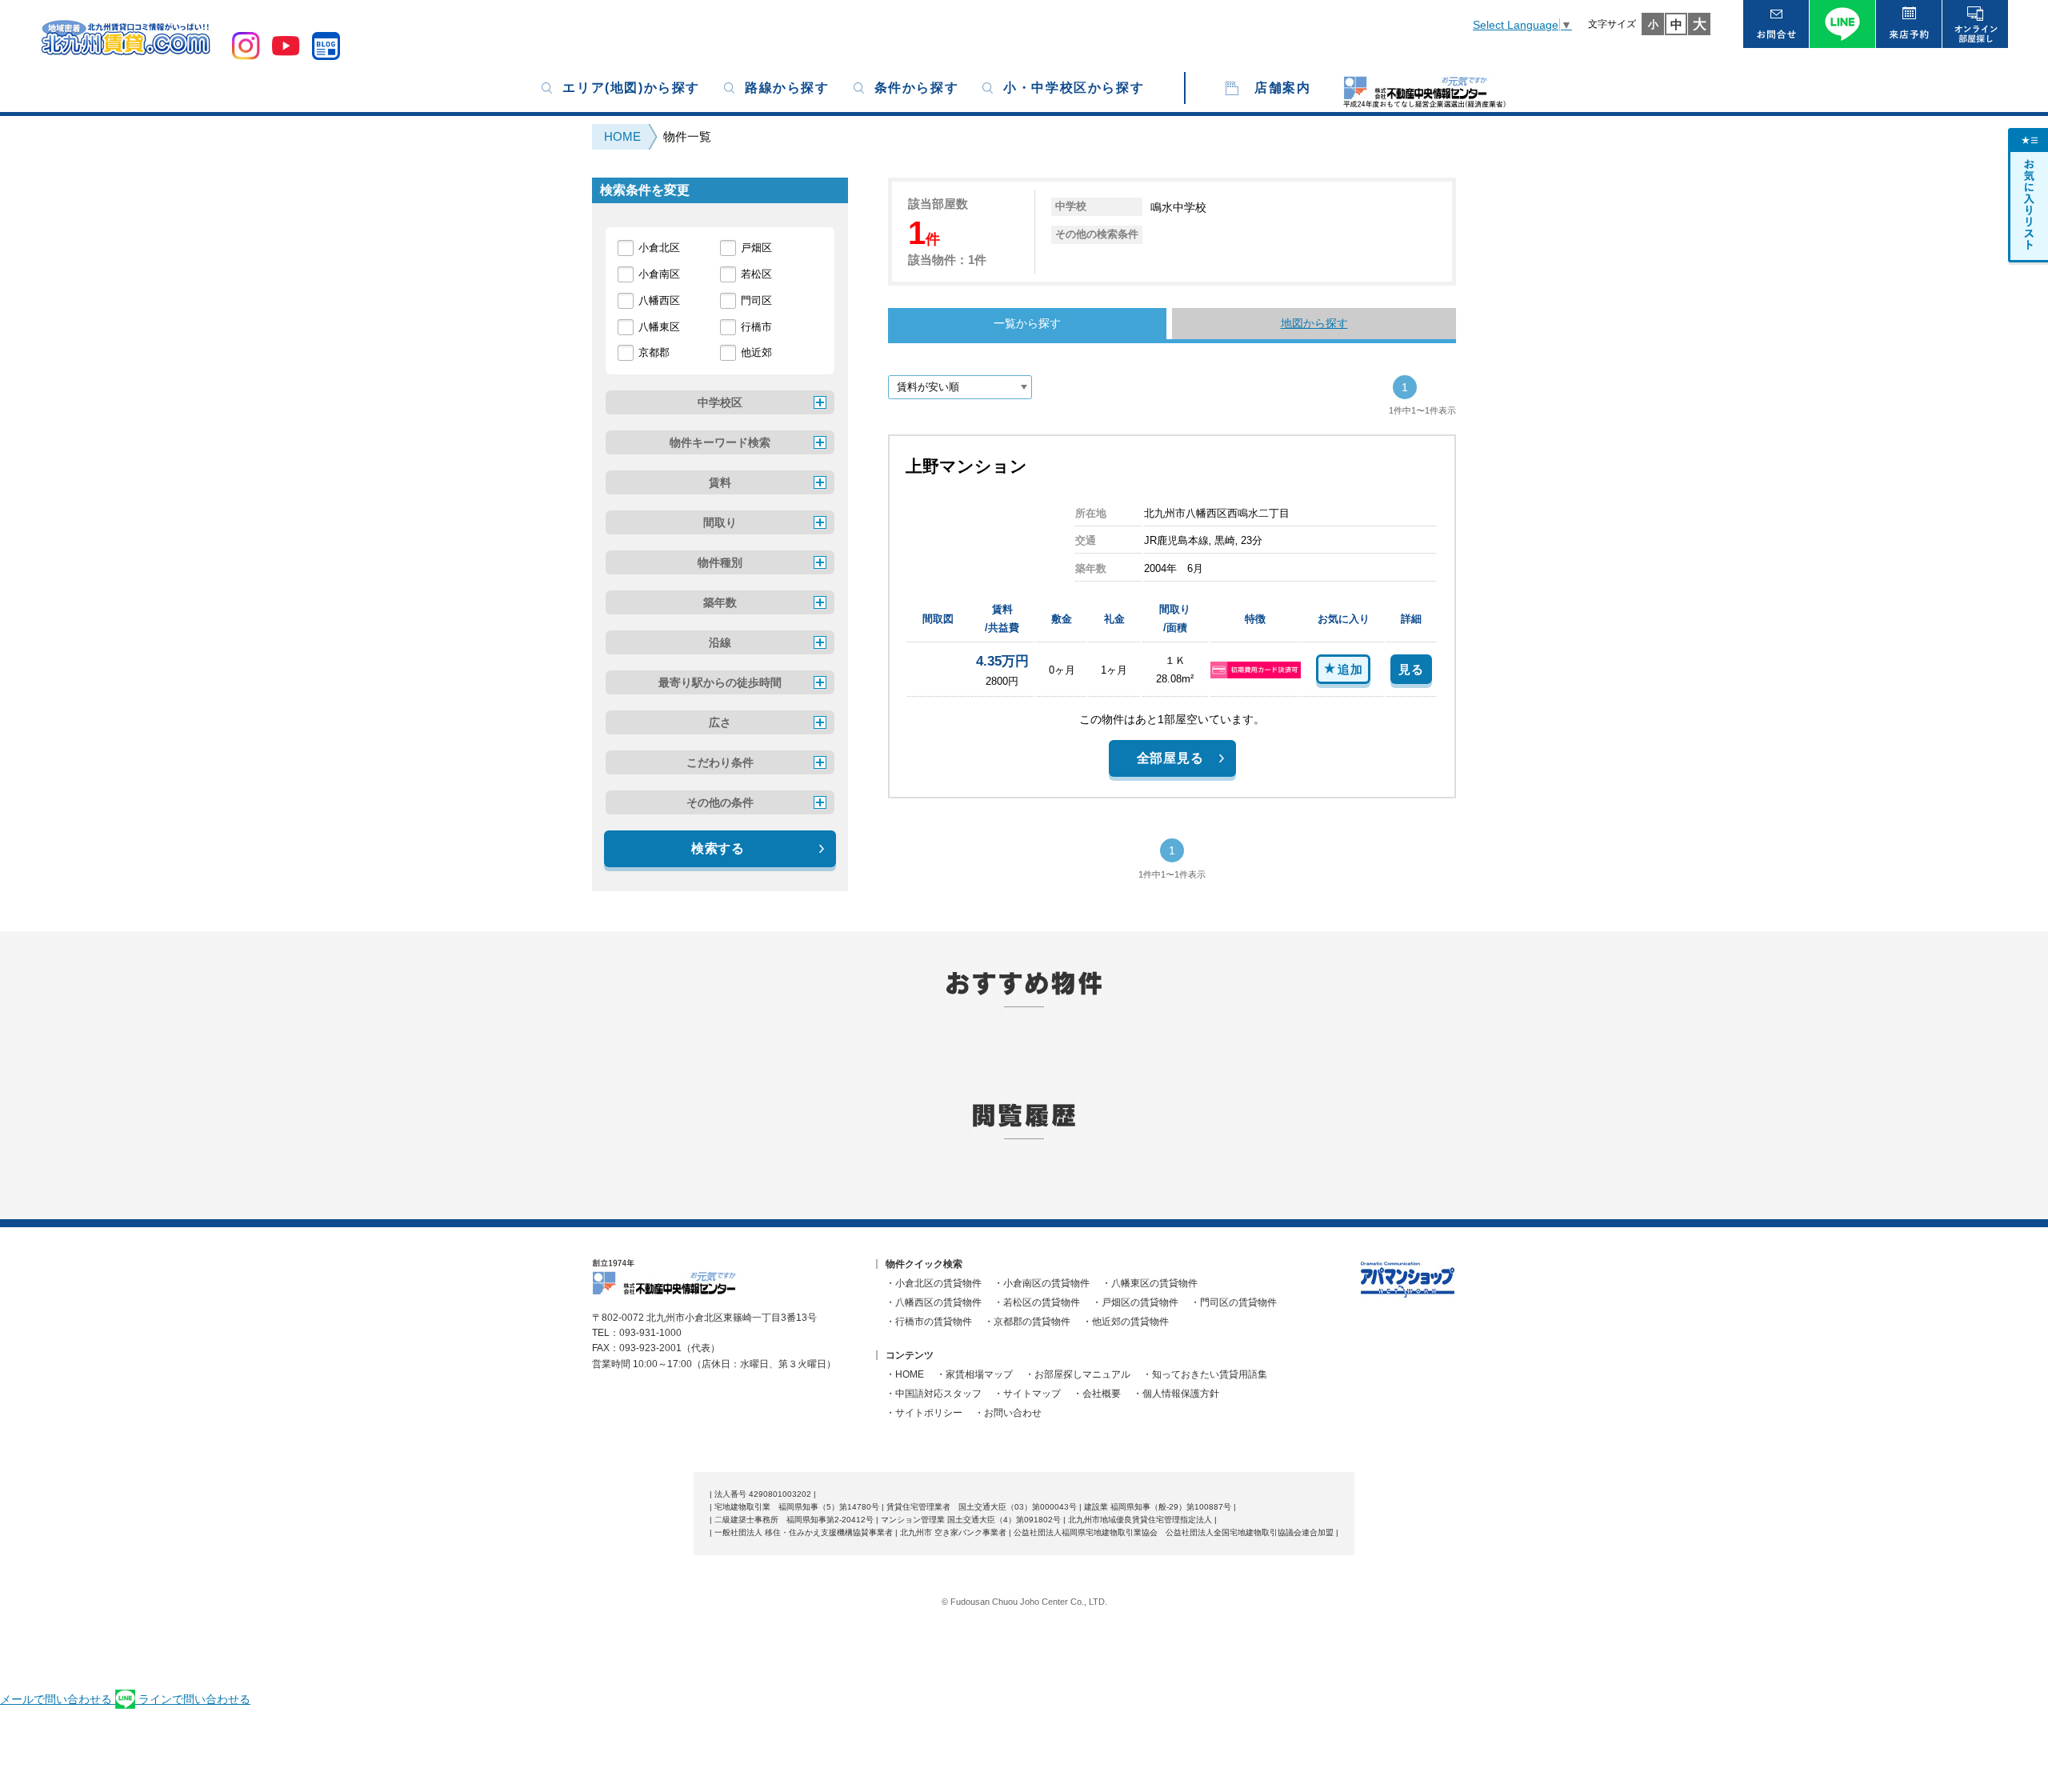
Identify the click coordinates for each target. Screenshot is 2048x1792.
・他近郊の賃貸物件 (1126, 1322)
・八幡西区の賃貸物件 (934, 1302)
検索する (718, 848)
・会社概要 (1097, 1394)
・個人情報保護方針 (1176, 1394)
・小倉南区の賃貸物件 (1042, 1283)
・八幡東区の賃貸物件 (1150, 1283)
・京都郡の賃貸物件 (1027, 1322)
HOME (622, 136)
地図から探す (1314, 323)
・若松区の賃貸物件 (1037, 1302)
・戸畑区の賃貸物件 (1135, 1302)
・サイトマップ (1027, 1394)
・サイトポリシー (924, 1413)
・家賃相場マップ (974, 1374)
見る (1411, 669)
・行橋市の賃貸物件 (929, 1322)
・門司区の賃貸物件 (1234, 1302)
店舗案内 (1282, 88)
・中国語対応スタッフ (934, 1394)
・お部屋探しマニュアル (1078, 1374)
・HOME (905, 1374)
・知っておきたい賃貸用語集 (1205, 1374)
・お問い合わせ (1008, 1413)
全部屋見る (1170, 758)
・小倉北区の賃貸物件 (934, 1283)
